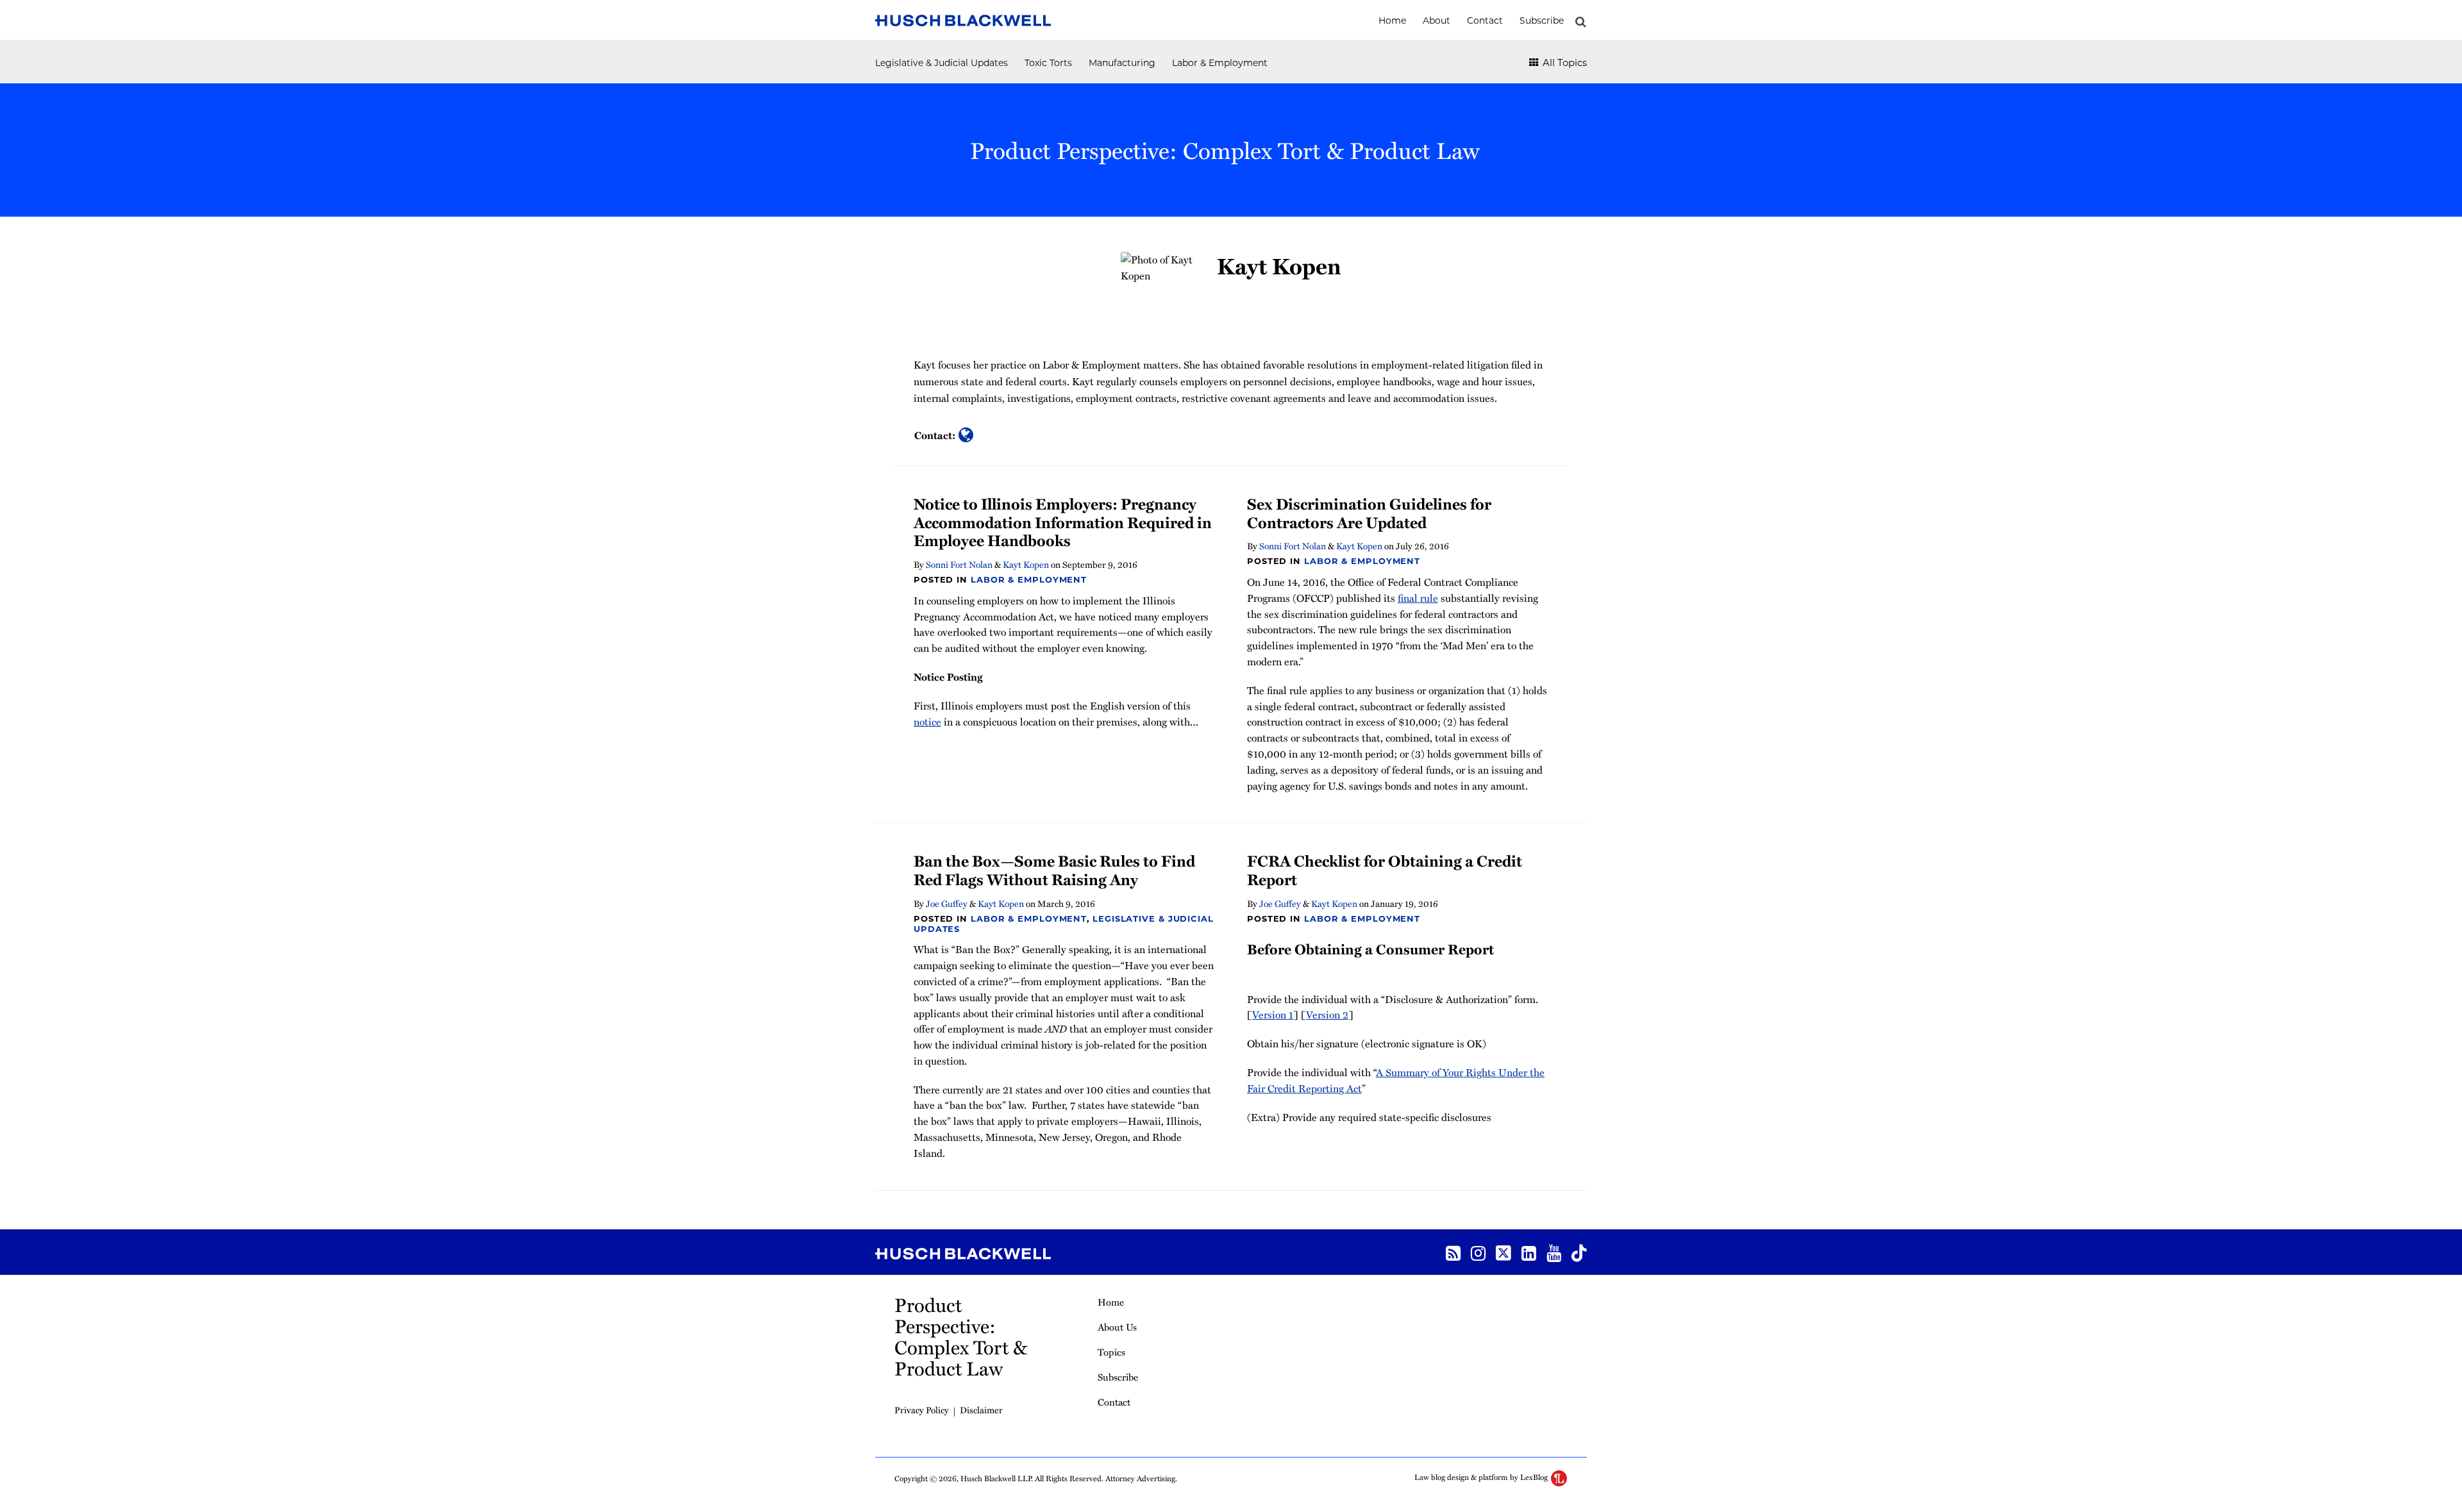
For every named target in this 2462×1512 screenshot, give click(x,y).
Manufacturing (1122, 63)
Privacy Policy (922, 1410)
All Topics (1563, 62)
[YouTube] (1554, 1252)
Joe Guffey (947, 903)
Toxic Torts (1048, 63)
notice (927, 722)
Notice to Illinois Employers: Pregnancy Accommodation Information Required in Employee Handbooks (1063, 522)
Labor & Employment (1220, 63)
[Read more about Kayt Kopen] (966, 435)
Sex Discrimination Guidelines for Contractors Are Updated (1369, 513)
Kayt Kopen (1026, 564)
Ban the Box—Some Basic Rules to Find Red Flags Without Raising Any (1054, 870)
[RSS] (1453, 1252)
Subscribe (1542, 21)
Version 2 (1327, 1015)
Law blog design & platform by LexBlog (1482, 1477)
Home (1392, 21)
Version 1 (1273, 1015)
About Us (1117, 1327)
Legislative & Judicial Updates (942, 63)
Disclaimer (981, 1410)
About (1436, 21)
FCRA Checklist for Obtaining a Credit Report (1385, 870)
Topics (1111, 1352)
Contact (1485, 21)
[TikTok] (1579, 1252)
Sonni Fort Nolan (959, 564)
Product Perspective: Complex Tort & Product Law (1225, 150)
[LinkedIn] (1529, 1252)
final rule (1418, 598)
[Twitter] (1503, 1252)
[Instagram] (1478, 1252)
